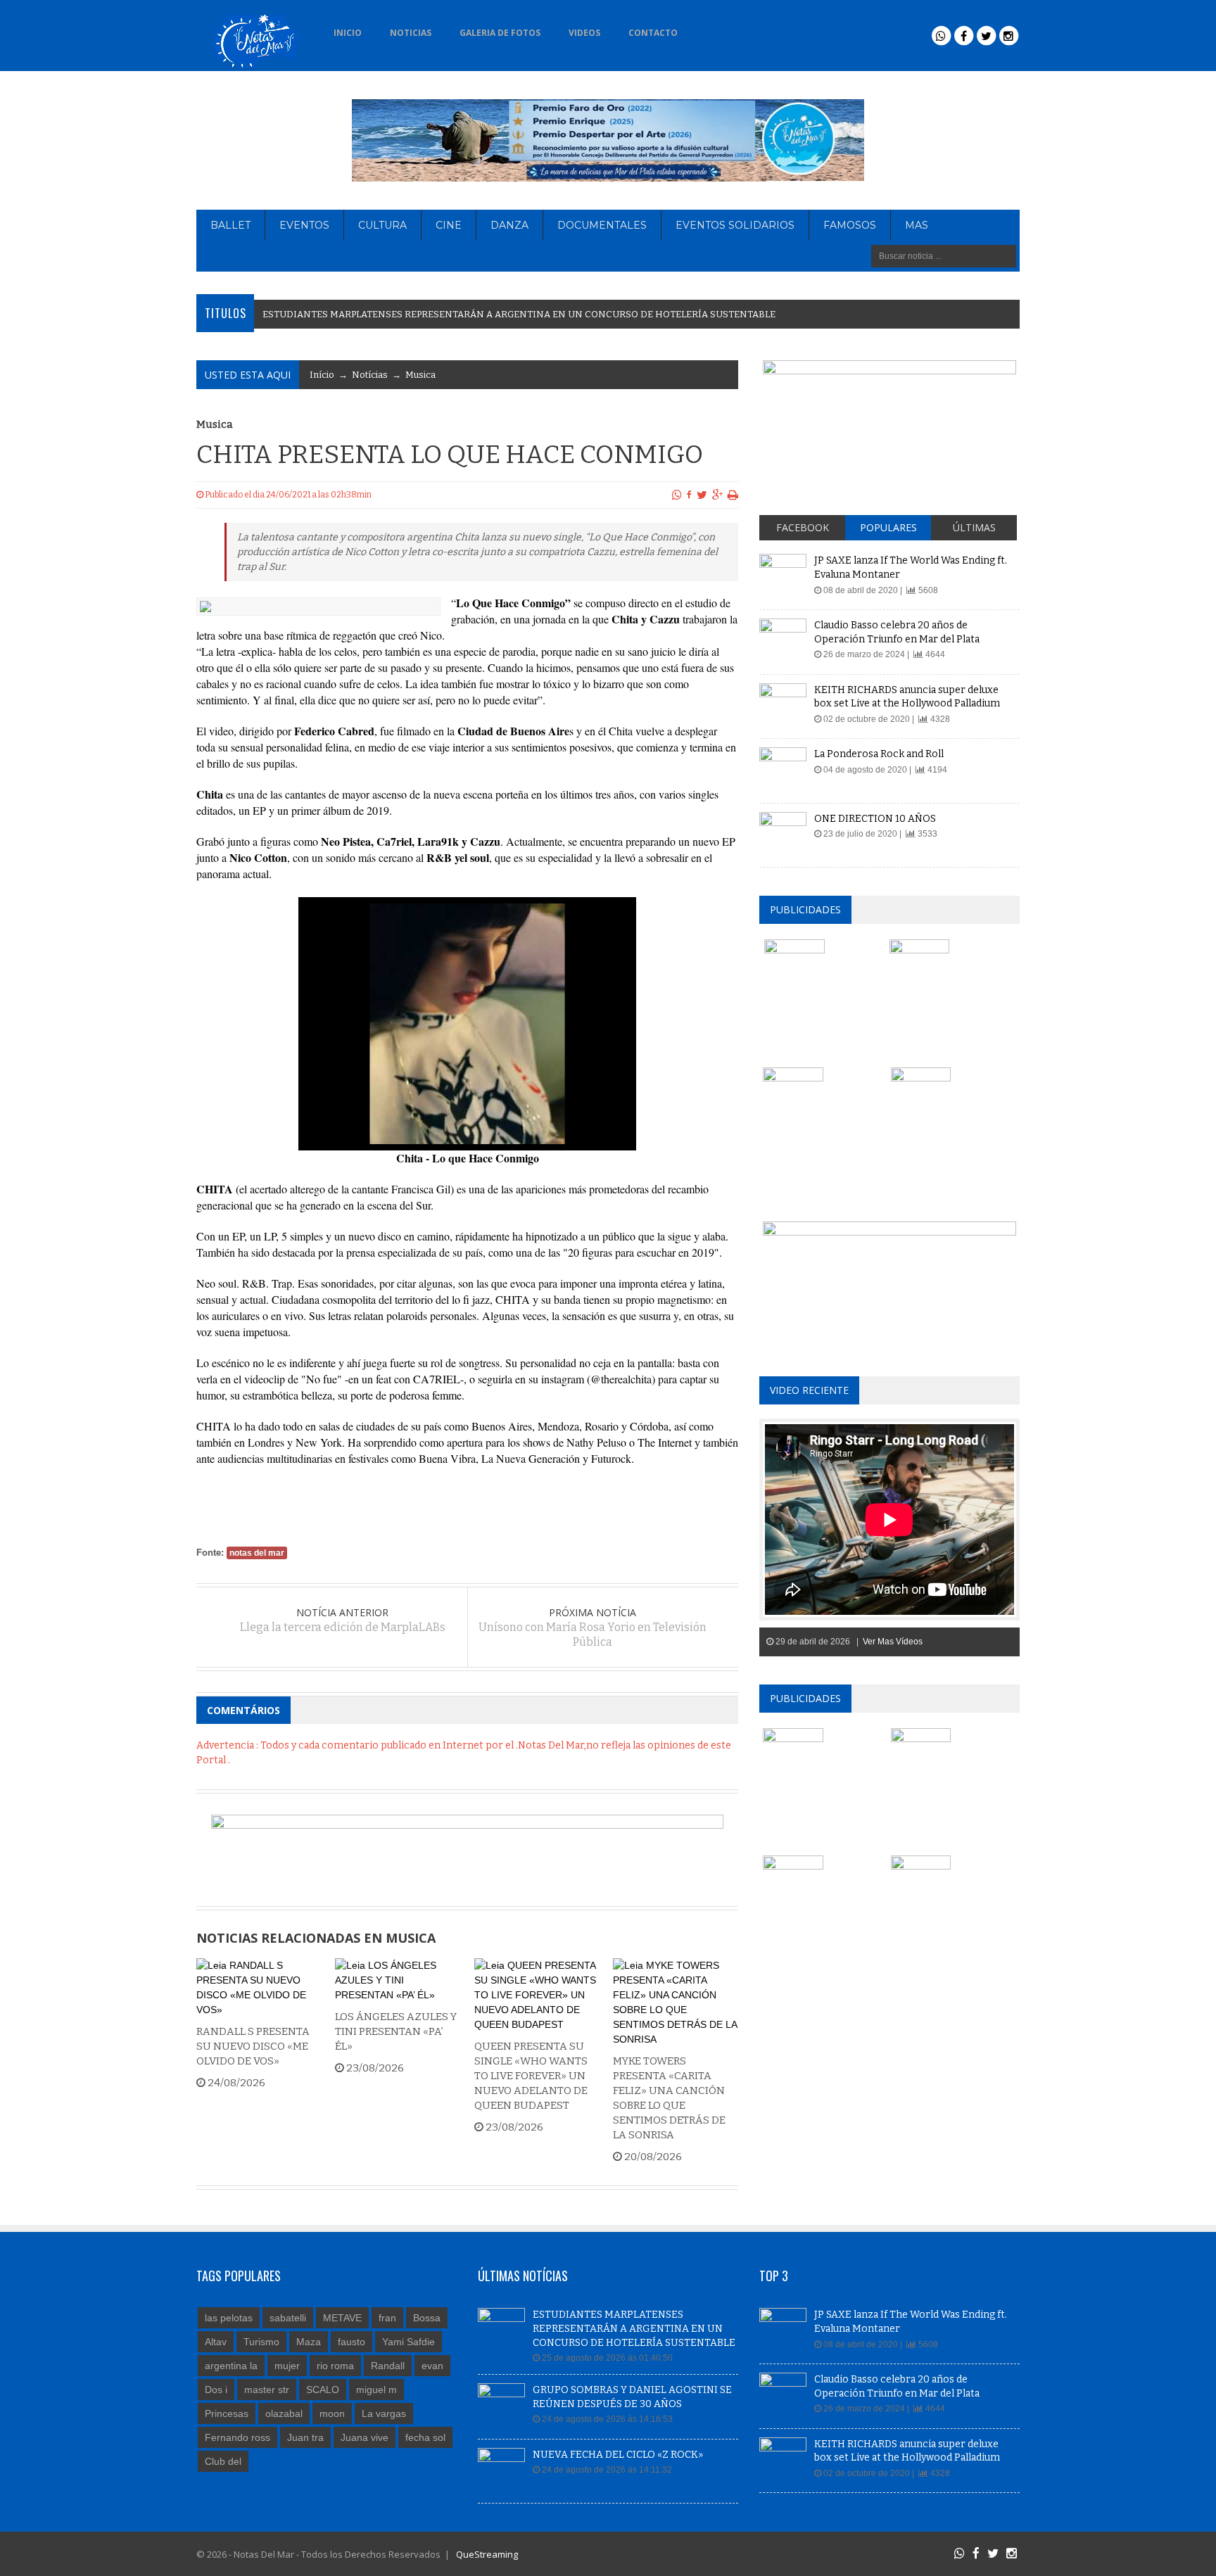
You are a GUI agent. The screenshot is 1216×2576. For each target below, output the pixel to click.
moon (332, 2413)
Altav (216, 2342)
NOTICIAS (411, 33)
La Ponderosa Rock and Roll (879, 754)
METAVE (342, 2318)
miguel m (376, 2390)
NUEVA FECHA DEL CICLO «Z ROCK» (618, 2455)
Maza (309, 2342)
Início (322, 375)
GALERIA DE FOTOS (500, 33)
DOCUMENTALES (602, 225)
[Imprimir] (733, 495)
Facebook (803, 527)
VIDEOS (584, 33)
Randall (388, 2366)
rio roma (335, 2366)
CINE (449, 225)
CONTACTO (653, 33)
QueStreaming (486, 2554)
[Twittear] (702, 495)
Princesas (227, 2413)
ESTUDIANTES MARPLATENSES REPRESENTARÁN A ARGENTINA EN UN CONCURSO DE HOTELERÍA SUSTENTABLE (634, 2328)
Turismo (261, 2342)
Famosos (850, 225)
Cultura (382, 225)
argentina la (231, 2366)
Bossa (427, 2318)
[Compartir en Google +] (717, 495)
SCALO (323, 2390)
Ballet (230, 225)
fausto (351, 2342)
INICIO (348, 33)
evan (432, 2366)
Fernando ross (237, 2437)
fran (387, 2318)
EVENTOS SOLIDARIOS (735, 225)
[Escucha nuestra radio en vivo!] (714, 29)
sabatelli (288, 2318)
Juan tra (305, 2437)
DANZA (509, 225)
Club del (223, 2461)
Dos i (216, 2390)
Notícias (370, 375)
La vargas (384, 2413)
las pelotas (229, 2318)
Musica (420, 375)
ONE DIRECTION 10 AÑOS (875, 819)
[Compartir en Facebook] (689, 495)
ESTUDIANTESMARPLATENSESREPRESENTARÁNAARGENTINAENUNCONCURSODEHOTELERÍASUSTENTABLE (519, 314)
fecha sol (425, 2437)
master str (267, 2390)
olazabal (284, 2413)
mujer (287, 2366)
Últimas (974, 527)
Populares (888, 527)
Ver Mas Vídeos (893, 1642)
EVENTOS (304, 225)
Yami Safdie (408, 2342)
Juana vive (365, 2437)
